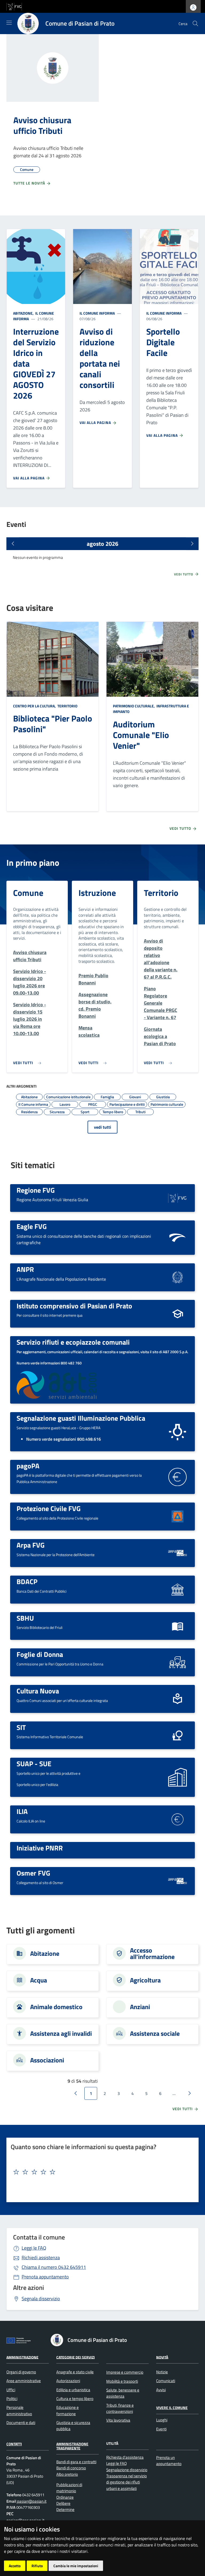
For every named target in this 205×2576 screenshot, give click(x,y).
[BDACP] (178, 1589)
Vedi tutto (184, 574)
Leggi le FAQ (34, 2248)
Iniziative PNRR (40, 1848)
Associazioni (47, 2060)
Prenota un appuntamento (169, 2461)
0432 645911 (54, 2267)
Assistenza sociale (155, 2033)
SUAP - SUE (34, 1764)
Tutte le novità (30, 183)
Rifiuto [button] (37, 2566)
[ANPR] (178, 1277)
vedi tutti (102, 1127)
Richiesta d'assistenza (125, 2457)
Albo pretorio (67, 2474)
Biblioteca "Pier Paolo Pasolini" (53, 724)
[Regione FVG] (178, 1197)
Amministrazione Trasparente (72, 2446)
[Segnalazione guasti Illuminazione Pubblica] (178, 1431)
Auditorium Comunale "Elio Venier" (141, 735)
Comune (28, 893)
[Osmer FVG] (178, 1880)
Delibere (63, 2503)
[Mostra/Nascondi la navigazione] (9, 23)
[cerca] (195, 23)
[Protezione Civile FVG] (178, 1516)
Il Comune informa (97, 313)
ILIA (22, 1811)
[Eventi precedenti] (13, 544)
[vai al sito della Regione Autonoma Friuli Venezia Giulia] (14, 6)
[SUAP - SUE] (178, 1777)
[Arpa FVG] (178, 1553)
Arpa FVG (31, 1545)
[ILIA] (178, 1819)
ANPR (25, 1269)
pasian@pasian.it (31, 2501)
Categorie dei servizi (76, 2357)
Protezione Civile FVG (49, 1508)
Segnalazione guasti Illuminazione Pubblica (81, 1418)
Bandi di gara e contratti (76, 2462)
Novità (162, 2357)
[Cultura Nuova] (178, 1698)
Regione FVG (36, 1190)
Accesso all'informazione (152, 1953)
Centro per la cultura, (35, 706)
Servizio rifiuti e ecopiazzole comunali (73, 1342)
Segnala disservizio (41, 2299)
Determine (65, 2509)
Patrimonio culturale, (134, 706)
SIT (21, 1727)
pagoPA (28, 1466)
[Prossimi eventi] (192, 544)
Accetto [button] (15, 2566)
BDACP (27, 1581)
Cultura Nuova (38, 1691)
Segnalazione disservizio (127, 2470)
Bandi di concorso (71, 2468)
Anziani (140, 2007)
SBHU (25, 1618)
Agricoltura (145, 1980)
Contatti (14, 2444)
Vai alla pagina (29, 478)
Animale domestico (56, 2007)
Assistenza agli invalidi (61, 2033)
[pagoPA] (178, 1477)
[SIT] (178, 1735)
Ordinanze (65, 2497)
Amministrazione (22, 2357)
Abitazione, (24, 313)
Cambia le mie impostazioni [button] (76, 2566)
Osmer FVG (33, 1873)
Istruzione (97, 893)
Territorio (67, 706)
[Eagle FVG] (178, 1237)
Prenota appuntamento (45, 2277)
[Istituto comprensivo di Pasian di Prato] (178, 1313)
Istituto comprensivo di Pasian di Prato (74, 1306)
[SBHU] (178, 1625)
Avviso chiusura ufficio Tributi (42, 125)
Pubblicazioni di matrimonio (69, 2488)
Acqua (39, 1980)
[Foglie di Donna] (178, 1662)
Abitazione (45, 1953)
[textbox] (100, 2172)
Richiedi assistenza (41, 2257)
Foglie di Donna (40, 1654)
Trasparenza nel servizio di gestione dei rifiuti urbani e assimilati (127, 2482)
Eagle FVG (32, 1226)
